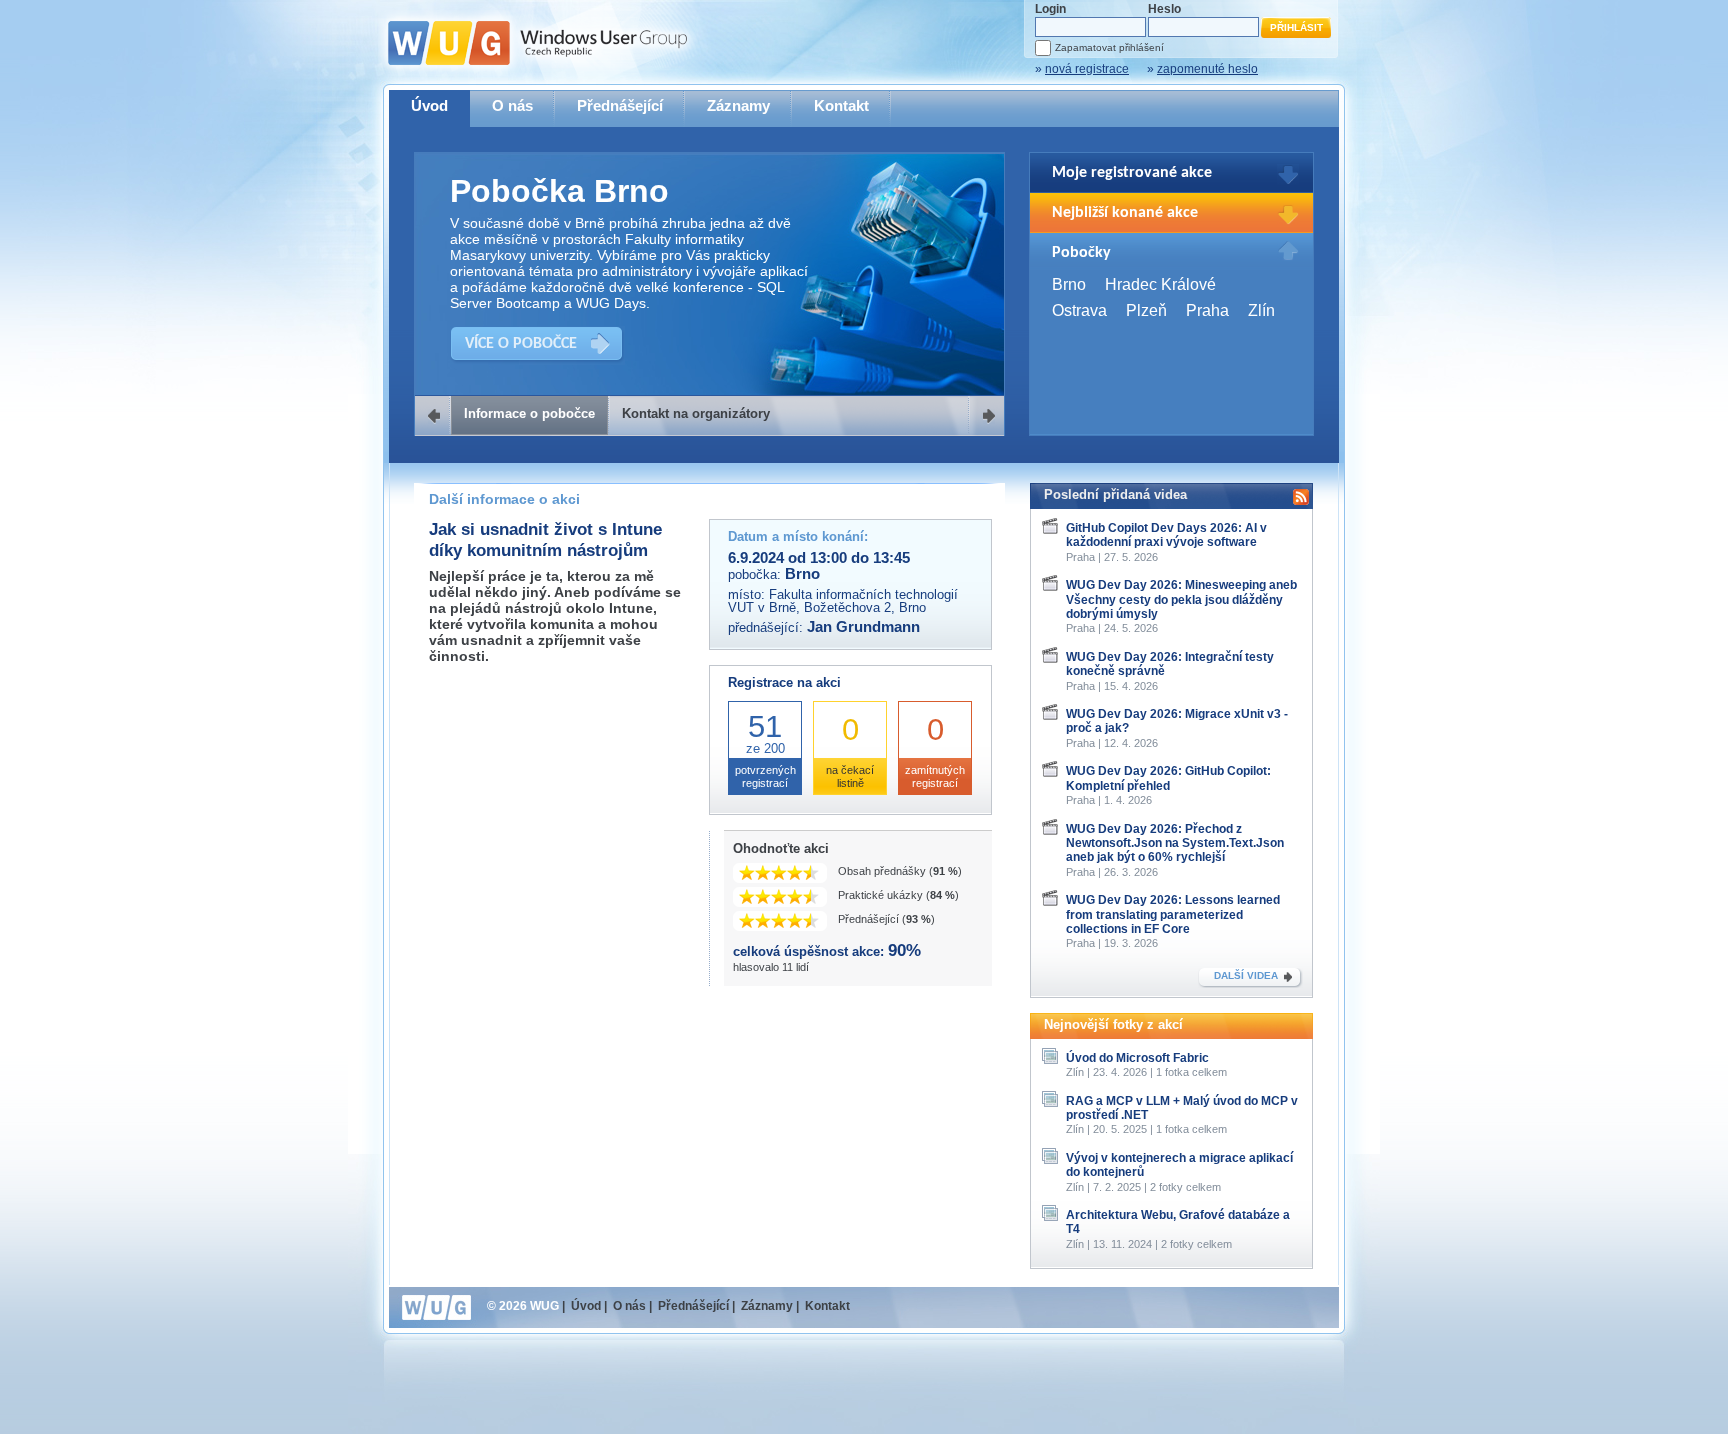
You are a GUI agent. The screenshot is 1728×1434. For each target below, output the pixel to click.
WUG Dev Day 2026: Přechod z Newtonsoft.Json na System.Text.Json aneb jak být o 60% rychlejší (1175, 843)
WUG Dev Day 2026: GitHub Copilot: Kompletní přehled (1168, 778)
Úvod (429, 105)
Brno (1069, 284)
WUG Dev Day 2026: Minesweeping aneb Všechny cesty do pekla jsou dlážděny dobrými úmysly (1181, 599)
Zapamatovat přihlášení (1109, 47)
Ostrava (1079, 310)
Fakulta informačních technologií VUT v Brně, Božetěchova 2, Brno (843, 601)
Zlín (1261, 310)
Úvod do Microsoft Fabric (1137, 1058)
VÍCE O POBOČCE (521, 344)
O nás (512, 105)
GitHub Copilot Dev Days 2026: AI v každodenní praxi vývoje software (1166, 535)
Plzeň (1146, 310)
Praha (1207, 310)
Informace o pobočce (529, 413)
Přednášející (620, 105)
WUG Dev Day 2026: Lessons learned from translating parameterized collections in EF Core (1173, 914)
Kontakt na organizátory (696, 413)
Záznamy (738, 105)
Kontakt (841, 105)
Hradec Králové (1160, 284)
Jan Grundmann (863, 627)
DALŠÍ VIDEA (1246, 975)
